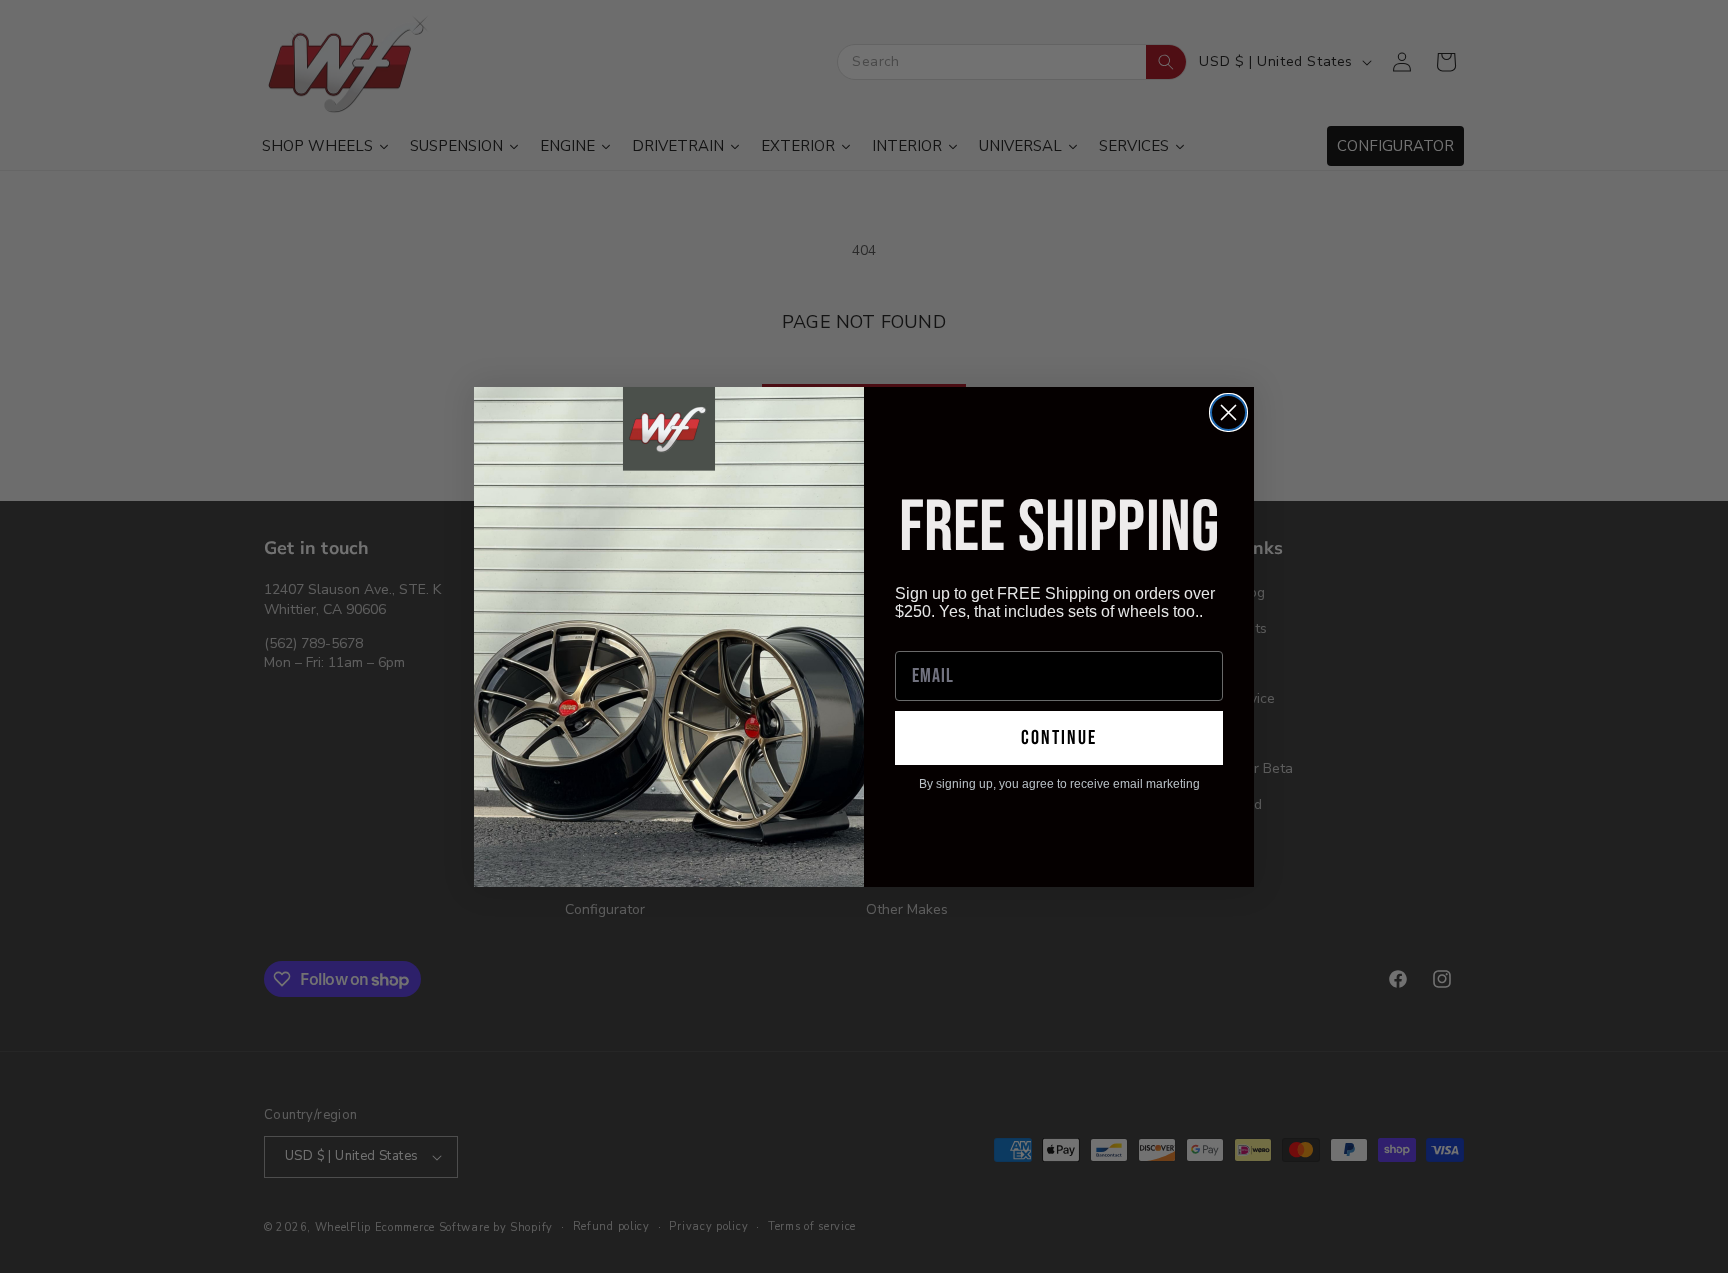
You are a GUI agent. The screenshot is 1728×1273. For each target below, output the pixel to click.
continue (1059, 738)
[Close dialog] (1228, 412)
